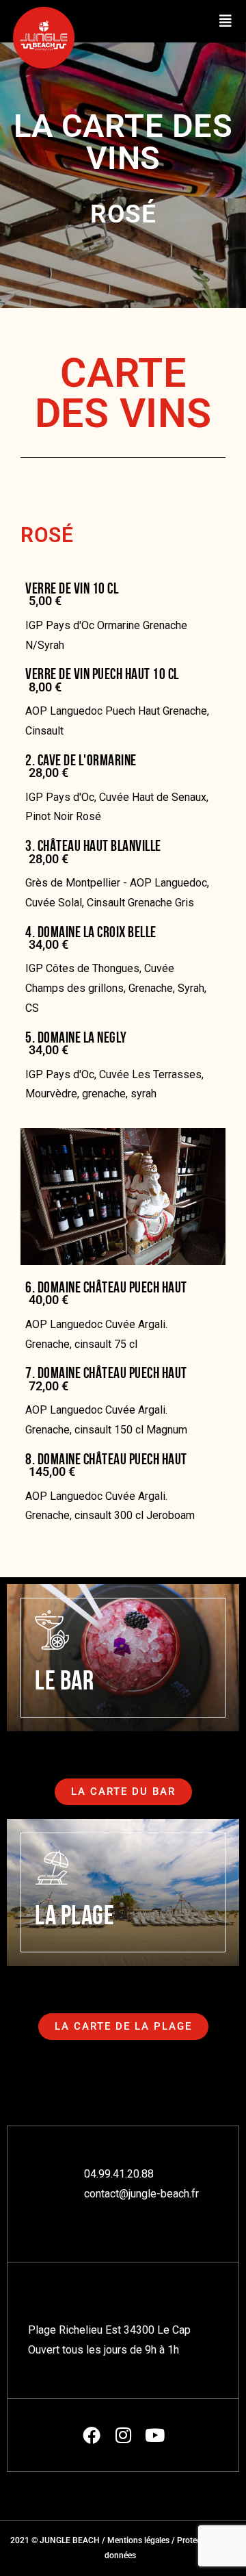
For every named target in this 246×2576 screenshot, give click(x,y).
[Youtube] (154, 2435)
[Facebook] (92, 2435)
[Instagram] (123, 2435)
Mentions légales (138, 2540)
